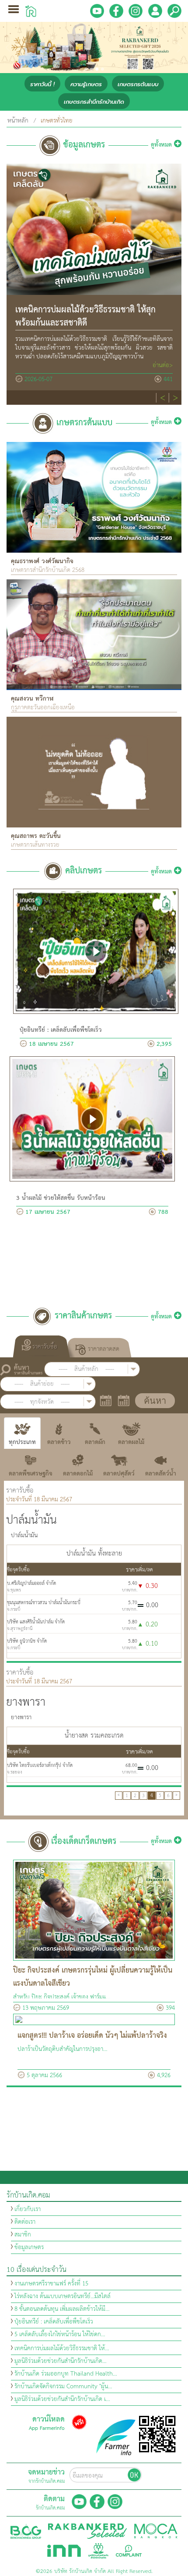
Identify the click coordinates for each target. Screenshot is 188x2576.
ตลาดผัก (95, 1442)
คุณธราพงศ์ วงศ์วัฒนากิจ (42, 561)
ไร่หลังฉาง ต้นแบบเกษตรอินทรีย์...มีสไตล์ (63, 2296)
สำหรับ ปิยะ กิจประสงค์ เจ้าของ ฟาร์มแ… (62, 1997)
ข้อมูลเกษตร (29, 2247)
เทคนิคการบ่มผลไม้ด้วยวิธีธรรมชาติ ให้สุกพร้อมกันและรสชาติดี (85, 317)
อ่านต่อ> (163, 365)
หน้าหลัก (18, 121)
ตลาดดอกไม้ (78, 1474)
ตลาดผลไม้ (131, 1442)
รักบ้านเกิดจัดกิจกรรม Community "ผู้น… (63, 2387)
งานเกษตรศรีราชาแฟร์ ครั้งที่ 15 (51, 2284)
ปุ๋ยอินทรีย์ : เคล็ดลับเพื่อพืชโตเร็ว (61, 1030)
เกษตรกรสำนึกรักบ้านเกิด (94, 102)
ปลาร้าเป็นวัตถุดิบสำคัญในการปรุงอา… (63, 2049)
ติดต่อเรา (25, 2222)
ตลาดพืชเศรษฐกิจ (31, 1474)
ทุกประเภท (22, 1442)
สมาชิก (23, 2235)
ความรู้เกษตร (86, 84)
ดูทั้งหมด (162, 145)
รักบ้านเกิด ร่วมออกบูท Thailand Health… (66, 2374)
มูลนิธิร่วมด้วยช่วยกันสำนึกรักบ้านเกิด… (61, 2361)
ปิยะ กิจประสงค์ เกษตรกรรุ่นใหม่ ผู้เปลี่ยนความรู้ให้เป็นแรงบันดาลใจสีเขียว (93, 1977)
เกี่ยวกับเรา (28, 2209)
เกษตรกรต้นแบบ (138, 84)
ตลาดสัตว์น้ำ (161, 1474)
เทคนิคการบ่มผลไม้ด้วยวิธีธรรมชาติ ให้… (62, 2348)
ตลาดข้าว (59, 1442)
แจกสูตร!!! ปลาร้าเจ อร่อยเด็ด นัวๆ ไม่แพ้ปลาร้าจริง (92, 2036)
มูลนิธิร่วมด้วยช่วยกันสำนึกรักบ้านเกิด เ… (62, 2399)
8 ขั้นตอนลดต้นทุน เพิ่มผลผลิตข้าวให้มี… (62, 2309)
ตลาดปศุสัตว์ (119, 1474)
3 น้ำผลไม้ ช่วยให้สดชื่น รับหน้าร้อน (61, 1198)
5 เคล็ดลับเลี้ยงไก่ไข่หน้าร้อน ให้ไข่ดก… (60, 2334)
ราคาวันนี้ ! (42, 84)
